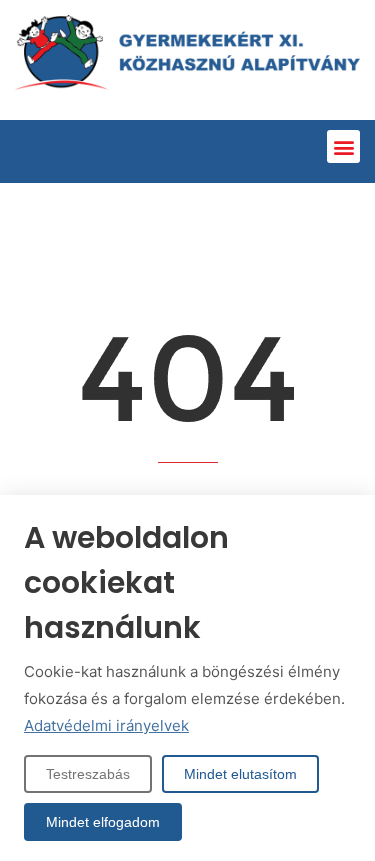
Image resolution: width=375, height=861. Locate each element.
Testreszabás (88, 774)
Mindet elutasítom (240, 774)
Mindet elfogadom (103, 822)
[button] (343, 146)
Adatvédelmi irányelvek (106, 725)
